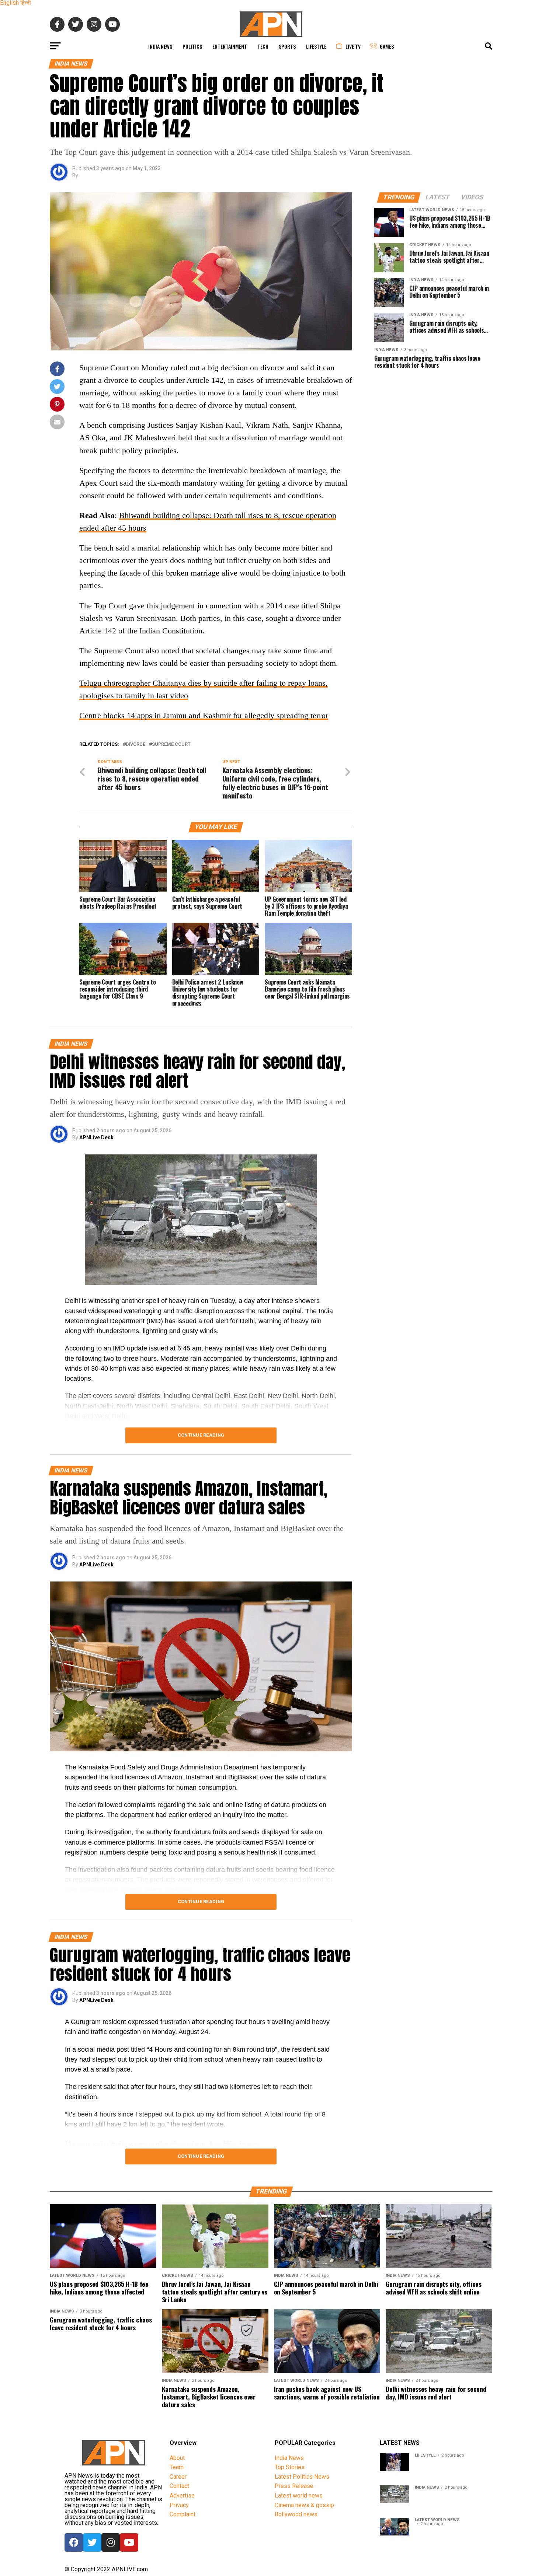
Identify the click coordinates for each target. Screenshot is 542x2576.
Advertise (182, 2495)
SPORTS (287, 46)
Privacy (179, 2505)
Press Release (294, 2486)
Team (177, 2467)
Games (387, 46)
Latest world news (299, 2495)
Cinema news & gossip (304, 2505)
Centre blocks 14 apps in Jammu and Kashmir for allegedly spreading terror (204, 715)
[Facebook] (74, 2542)
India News (160, 46)
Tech (263, 46)
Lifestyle (316, 46)
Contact (179, 2486)
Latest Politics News (302, 2477)
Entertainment (230, 46)
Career (178, 2477)
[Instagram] (111, 2542)
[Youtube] (129, 2542)
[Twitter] (92, 2542)
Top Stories (290, 2467)
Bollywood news (296, 2514)
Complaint (183, 2514)
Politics (192, 46)
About (177, 2458)
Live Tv (353, 46)
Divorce (135, 745)
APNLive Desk (96, 1137)
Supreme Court (171, 745)
